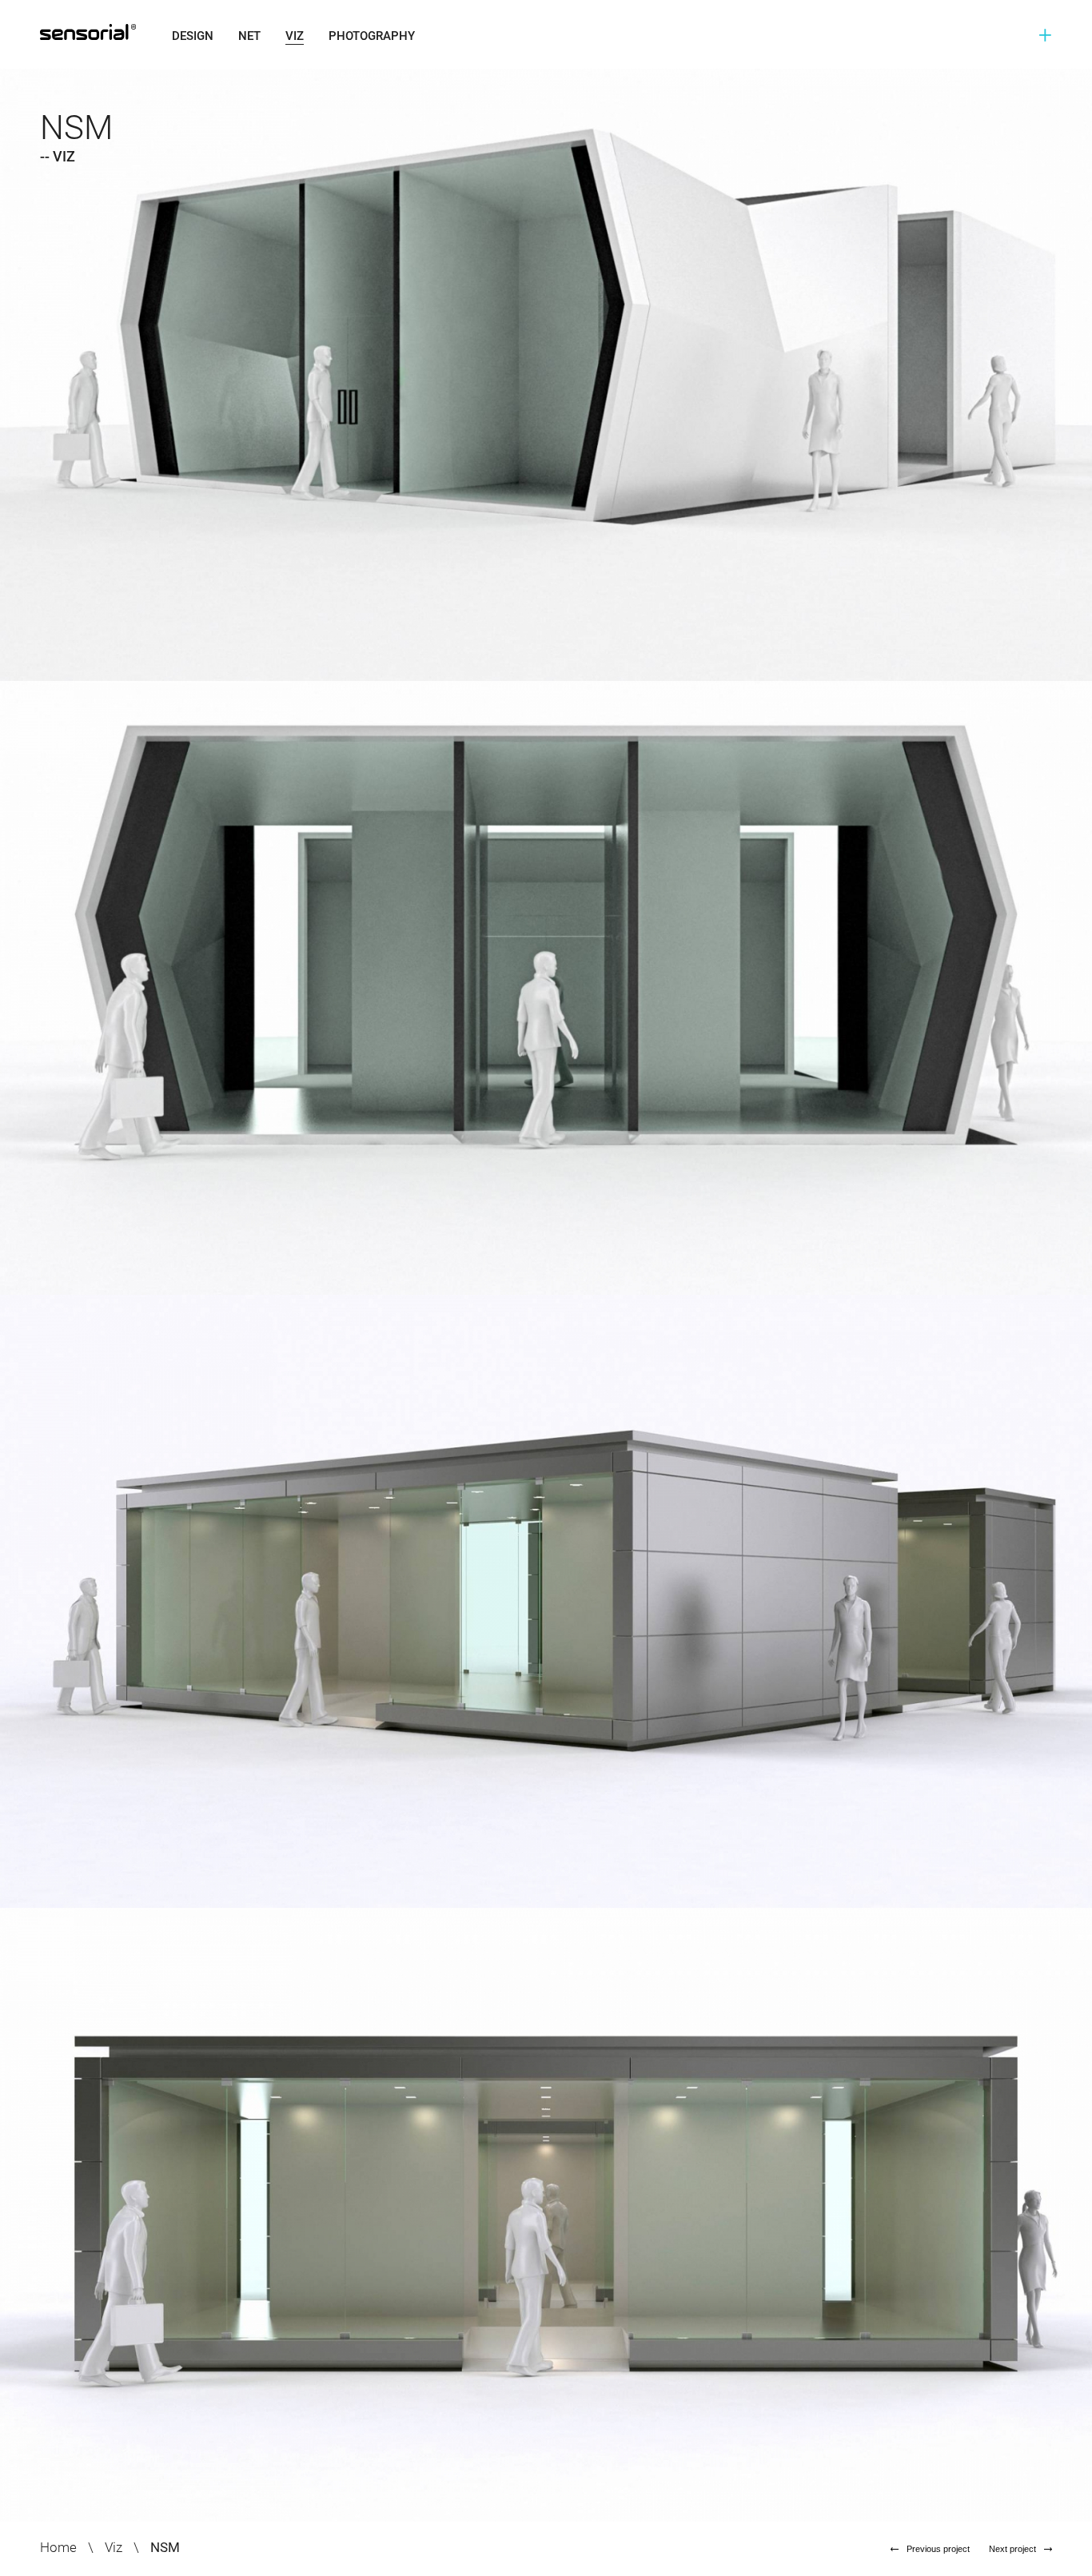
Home (58, 2547)
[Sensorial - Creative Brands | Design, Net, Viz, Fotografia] (101, 32)
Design (193, 36)
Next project (1012, 2549)
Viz (295, 36)
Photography (372, 36)
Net (249, 36)
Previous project (938, 2549)
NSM (165, 2547)
